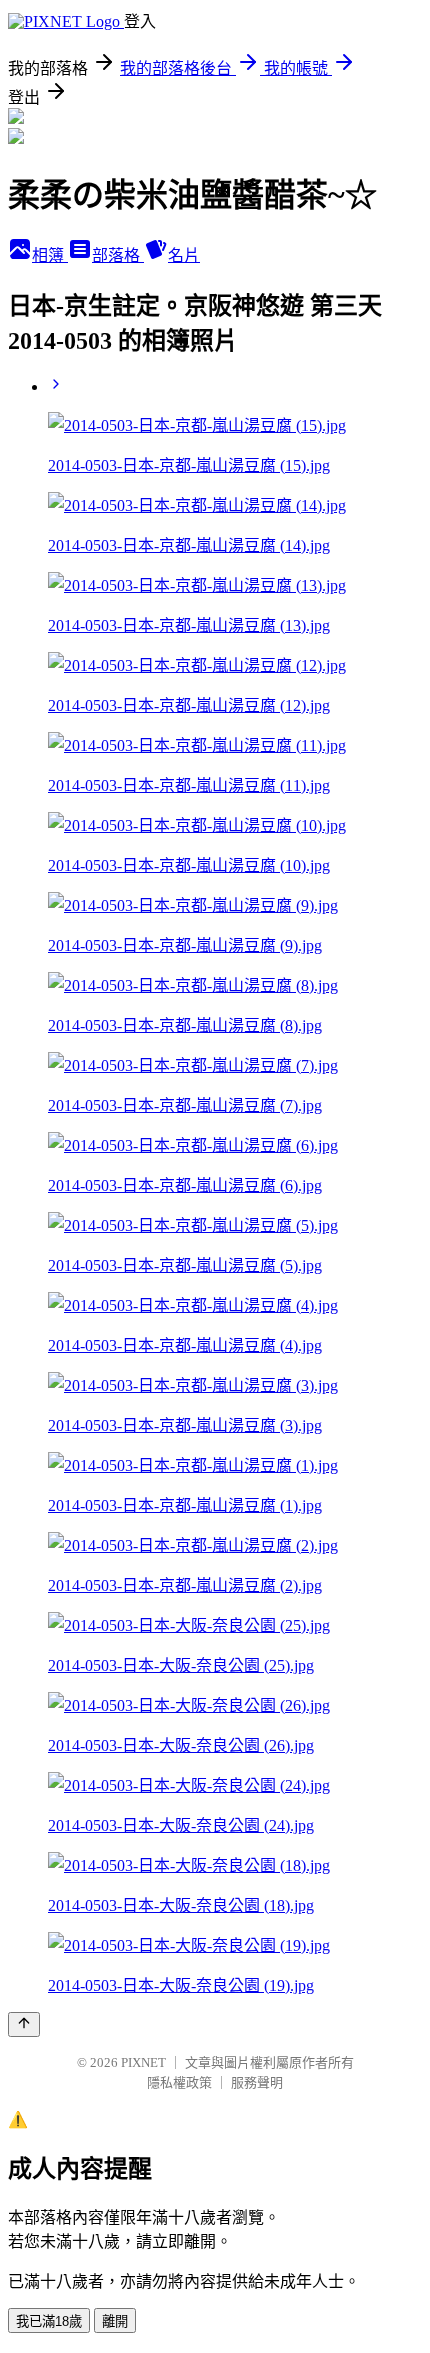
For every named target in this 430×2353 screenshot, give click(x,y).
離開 (115, 2321)
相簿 (50, 255)
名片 (184, 255)
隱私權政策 (179, 2082)
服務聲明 (257, 2082)
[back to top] (24, 2024)
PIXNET (143, 2062)
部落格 (118, 255)
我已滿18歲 (49, 2321)
